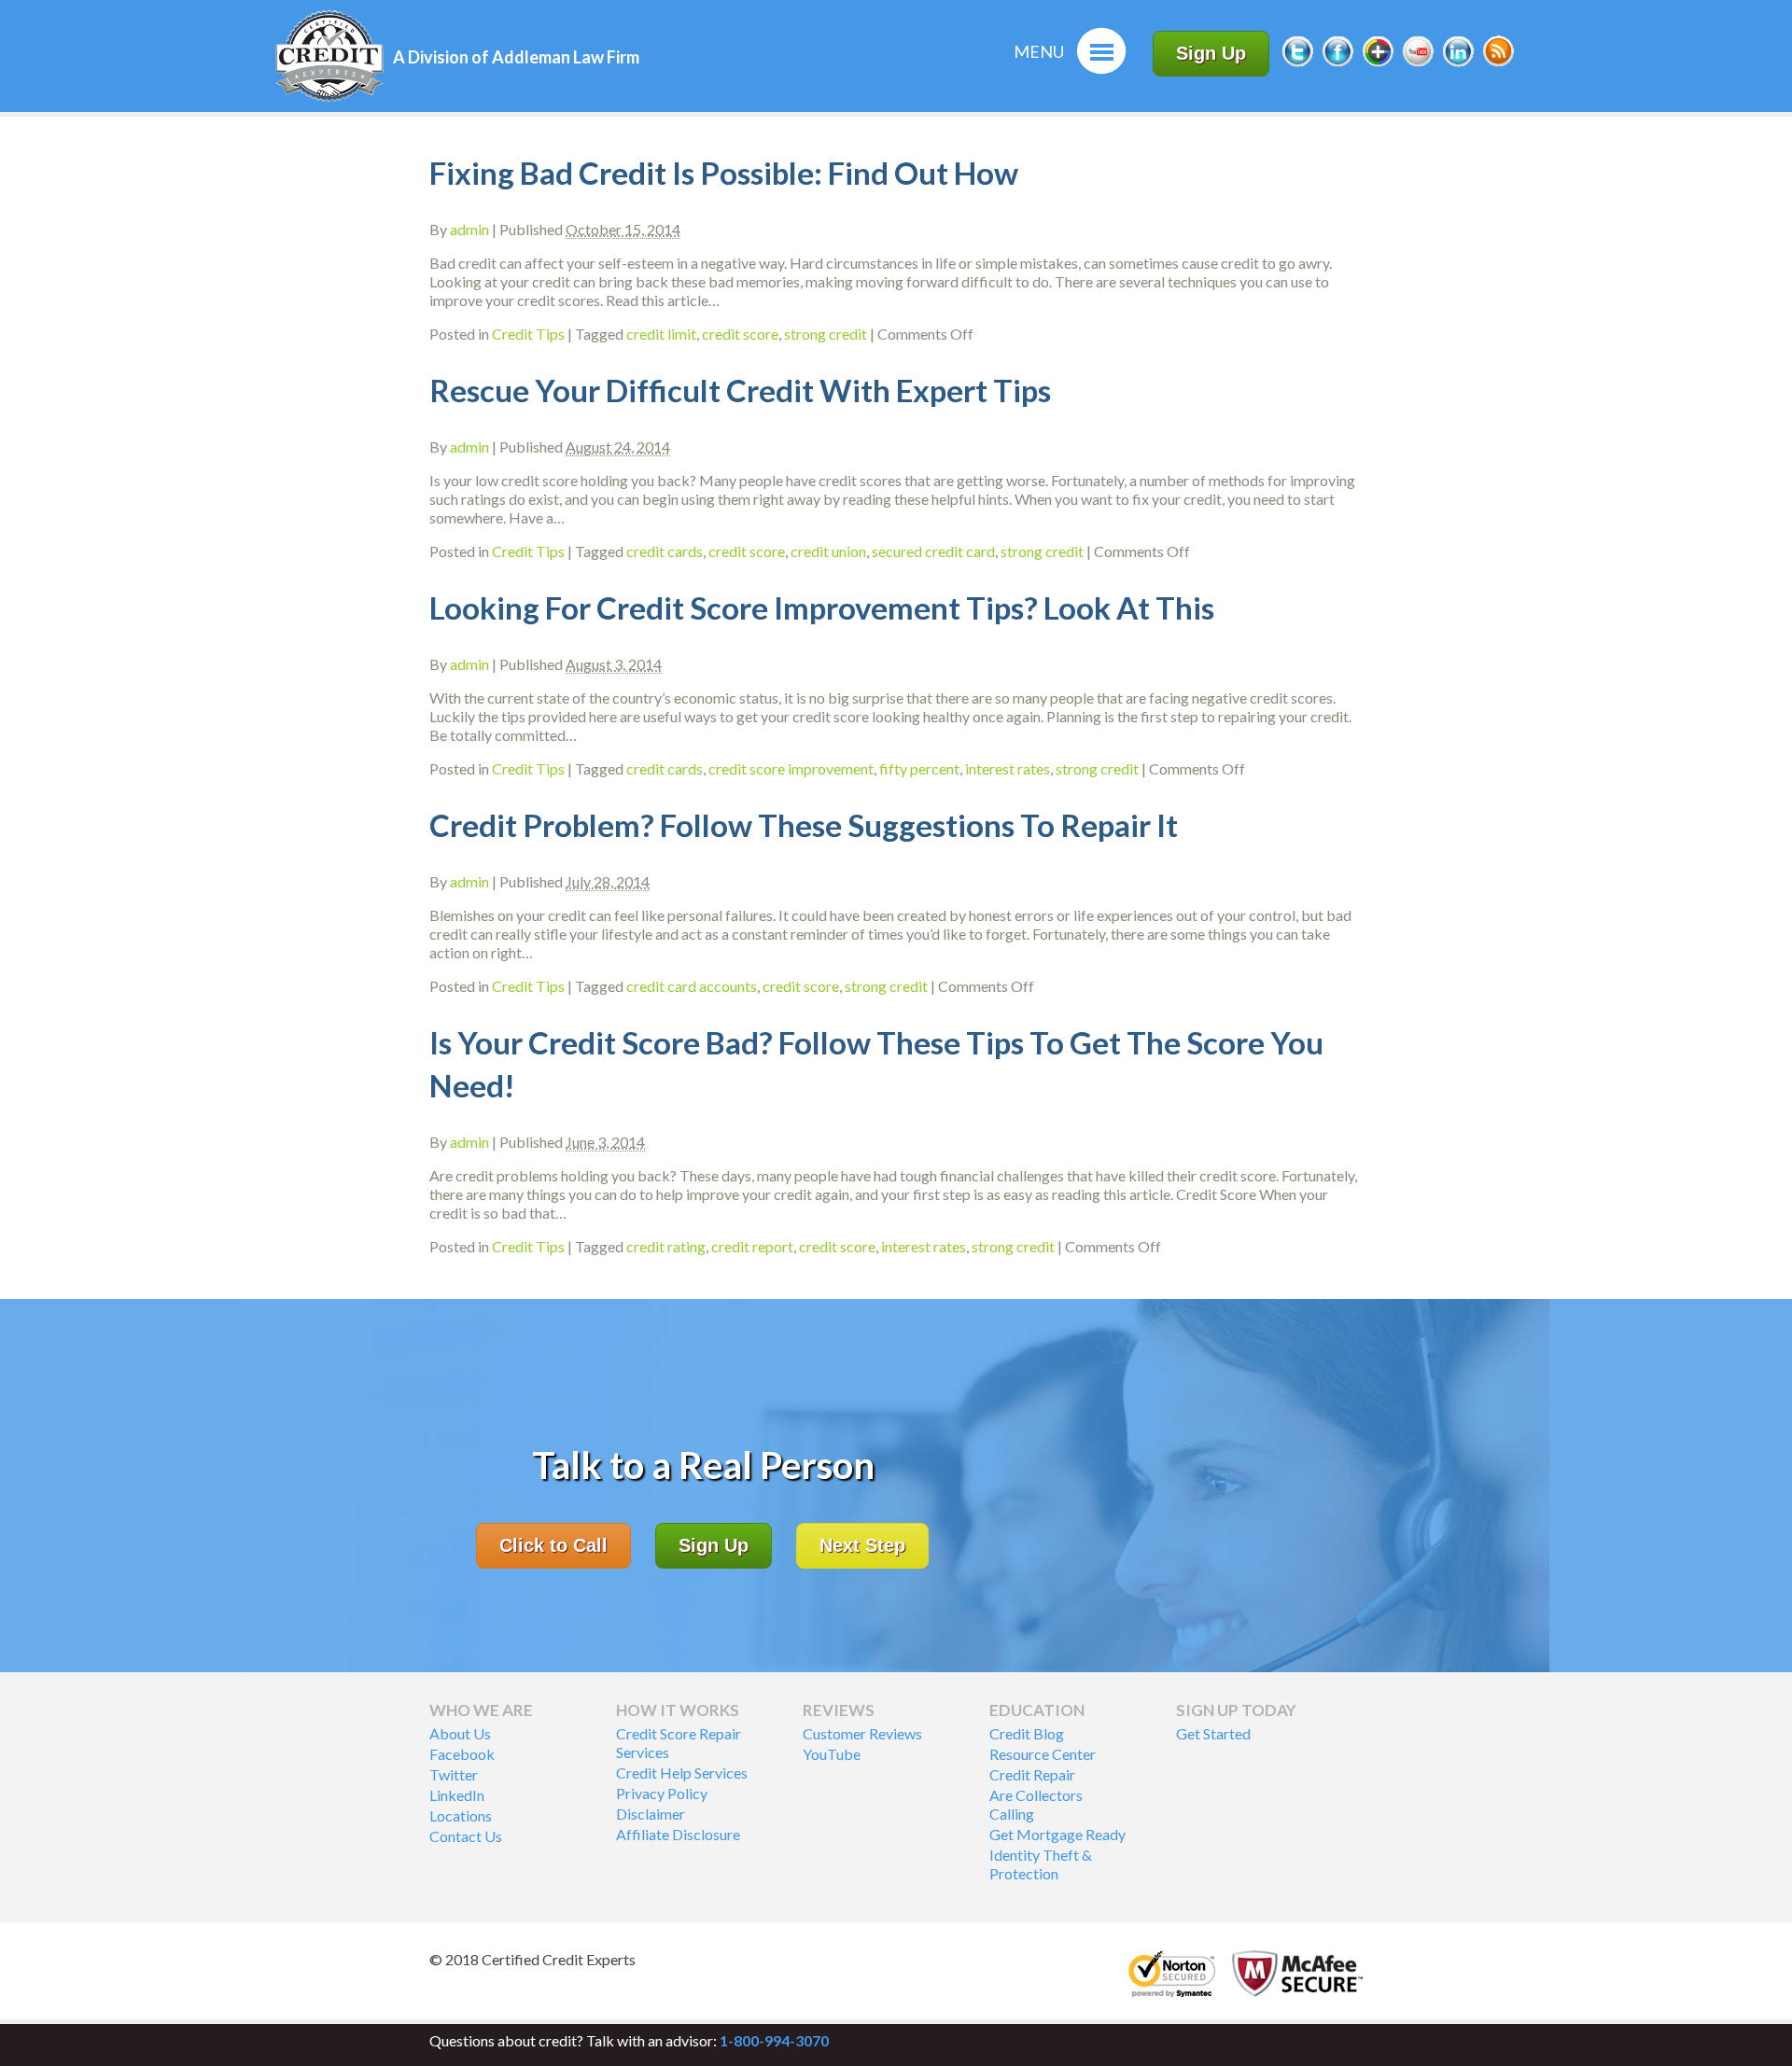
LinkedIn (457, 1795)
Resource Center (1043, 1754)
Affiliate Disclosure (678, 1834)
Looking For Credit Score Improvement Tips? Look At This (822, 607)
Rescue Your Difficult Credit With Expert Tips (740, 390)
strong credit (826, 334)
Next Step (862, 1545)
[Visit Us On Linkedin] (1458, 64)
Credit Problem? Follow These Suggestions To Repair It (804, 825)
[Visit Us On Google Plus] (1378, 64)
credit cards (665, 551)
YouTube (832, 1754)
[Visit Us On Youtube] (1418, 64)
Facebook (462, 1754)
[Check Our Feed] (1498, 64)
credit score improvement (791, 768)
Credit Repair (1032, 1774)
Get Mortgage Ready (1057, 1834)
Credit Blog (1027, 1733)
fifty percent (919, 768)
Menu (1039, 51)
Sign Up (1211, 53)
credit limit (661, 334)
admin (469, 229)
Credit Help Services (682, 1773)
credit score (740, 334)
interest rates (1008, 768)
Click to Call (553, 1545)
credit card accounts (692, 986)
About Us (460, 1733)
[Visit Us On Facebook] (1337, 64)
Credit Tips (528, 334)
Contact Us (466, 1836)
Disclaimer (651, 1814)
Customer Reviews (862, 1733)
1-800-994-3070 (774, 2040)
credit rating (666, 1246)
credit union (828, 551)
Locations (461, 1815)
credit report (752, 1246)
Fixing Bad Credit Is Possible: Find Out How (724, 173)
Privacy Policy (662, 1793)
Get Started (1213, 1733)
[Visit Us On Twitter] (1297, 64)
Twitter (454, 1774)
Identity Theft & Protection (1041, 1864)
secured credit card (933, 551)
